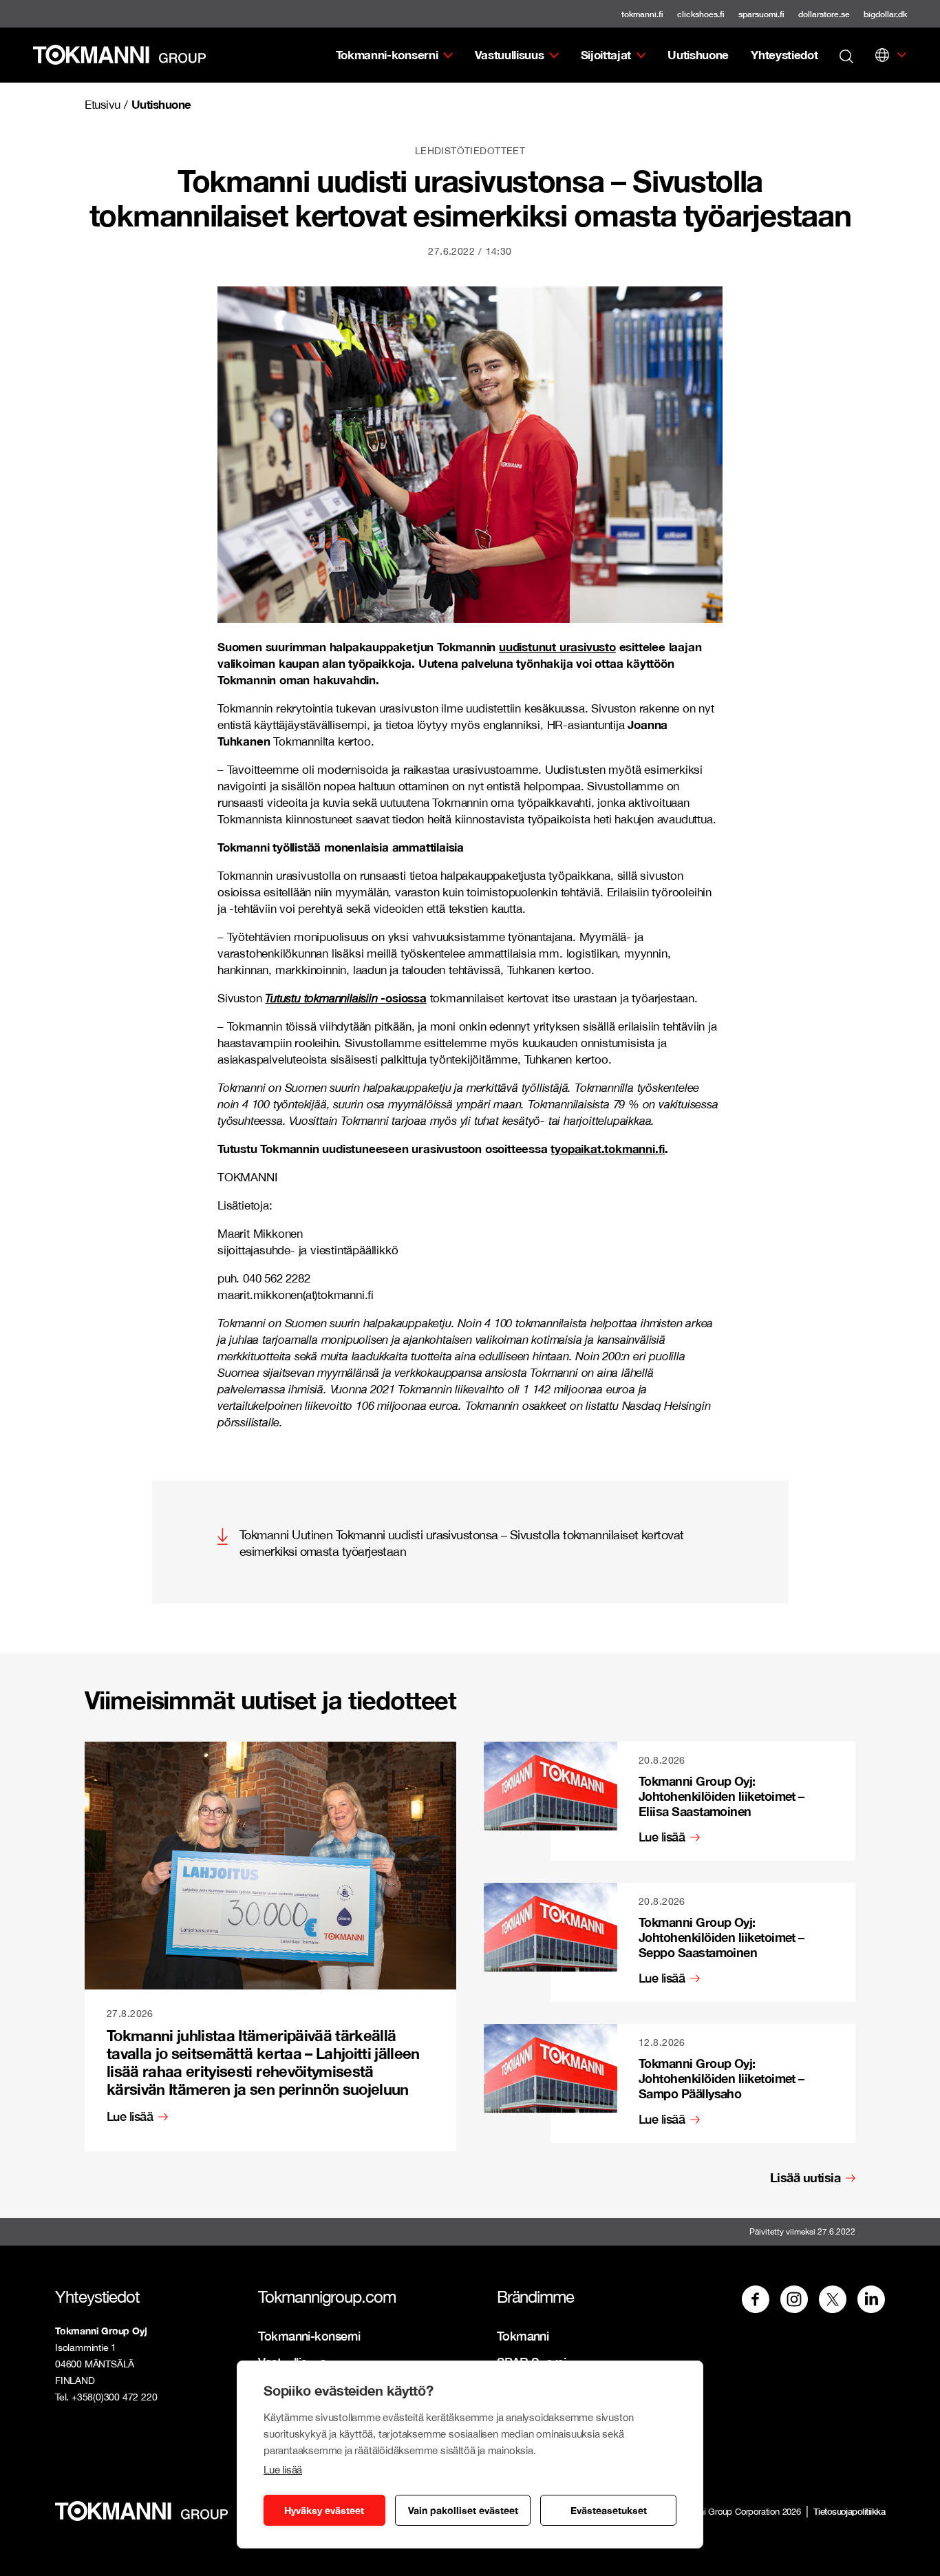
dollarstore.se (824, 14)
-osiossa (346, 998)
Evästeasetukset (609, 2510)
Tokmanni (523, 2336)
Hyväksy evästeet (324, 2510)
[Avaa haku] (846, 55)
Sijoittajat (606, 55)
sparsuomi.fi (761, 14)
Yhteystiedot (784, 55)
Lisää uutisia (805, 2178)
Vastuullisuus (510, 55)
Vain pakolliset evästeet (463, 2510)
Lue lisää (283, 2470)
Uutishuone (698, 55)
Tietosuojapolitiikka (849, 2511)
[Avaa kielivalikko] (882, 55)
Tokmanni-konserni (387, 55)
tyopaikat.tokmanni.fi (608, 1149)
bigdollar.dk (885, 14)
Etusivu (103, 105)
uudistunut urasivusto (557, 647)
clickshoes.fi (701, 14)
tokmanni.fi (642, 14)
